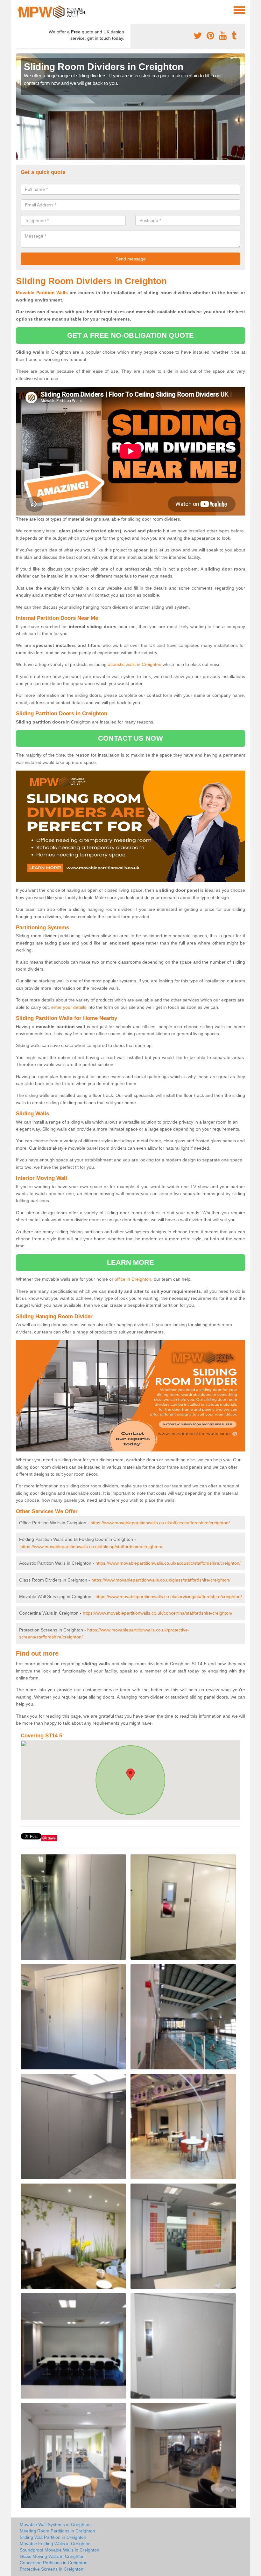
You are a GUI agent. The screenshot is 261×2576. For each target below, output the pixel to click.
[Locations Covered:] (19, 10)
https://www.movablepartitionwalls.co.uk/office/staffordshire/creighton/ (160, 1523)
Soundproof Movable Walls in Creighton (60, 2550)
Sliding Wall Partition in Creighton (53, 2537)
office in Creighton (133, 1279)
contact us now (130, 738)
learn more (131, 1262)
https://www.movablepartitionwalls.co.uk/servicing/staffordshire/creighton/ (169, 1596)
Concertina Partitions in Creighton (54, 2563)
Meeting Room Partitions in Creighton (57, 2531)
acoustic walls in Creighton (135, 664)
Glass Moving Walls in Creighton (52, 2556)
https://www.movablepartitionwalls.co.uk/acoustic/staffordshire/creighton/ (168, 1563)
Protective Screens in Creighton (52, 2569)
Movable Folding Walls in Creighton (55, 2544)
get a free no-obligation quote (130, 335)
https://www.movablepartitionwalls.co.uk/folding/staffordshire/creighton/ (91, 1547)
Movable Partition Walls (42, 293)
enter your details (69, 1007)
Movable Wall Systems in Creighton (55, 2524)
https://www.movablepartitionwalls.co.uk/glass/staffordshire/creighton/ (161, 1580)
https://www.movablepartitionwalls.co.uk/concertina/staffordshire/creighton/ (158, 1613)
